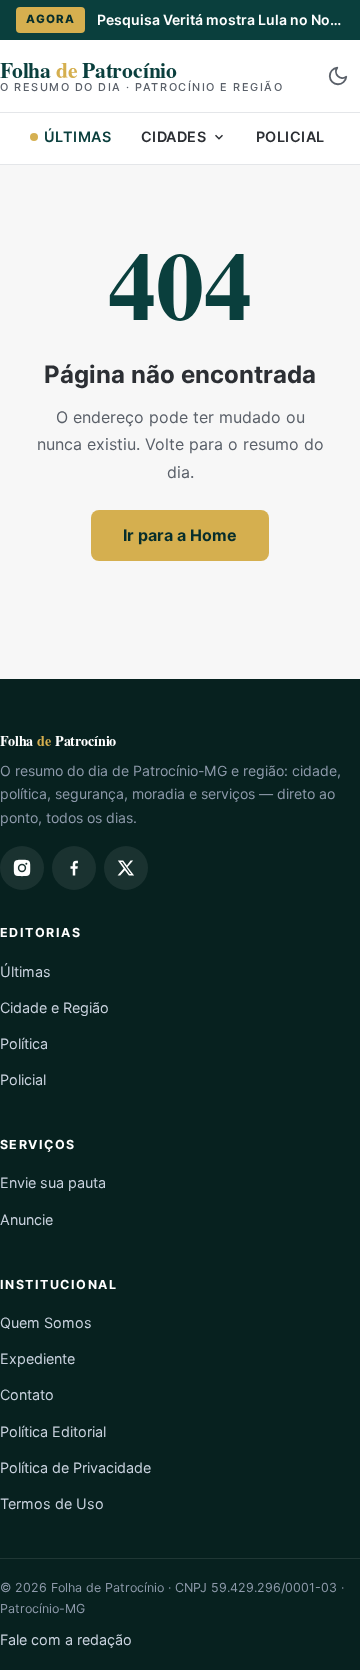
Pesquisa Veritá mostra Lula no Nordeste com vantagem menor (220, 19)
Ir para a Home (180, 535)
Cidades (173, 136)
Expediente (37, 1358)
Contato (27, 1394)
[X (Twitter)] (126, 868)
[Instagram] (22, 868)
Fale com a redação (66, 1639)
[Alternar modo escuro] (338, 76)
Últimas (77, 136)
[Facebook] (74, 868)
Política (24, 1043)
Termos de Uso (52, 1503)
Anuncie (26, 1219)
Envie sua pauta (53, 1182)
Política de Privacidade (75, 1467)
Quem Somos (46, 1322)
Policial (290, 136)
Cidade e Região (54, 1007)
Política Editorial (53, 1431)
